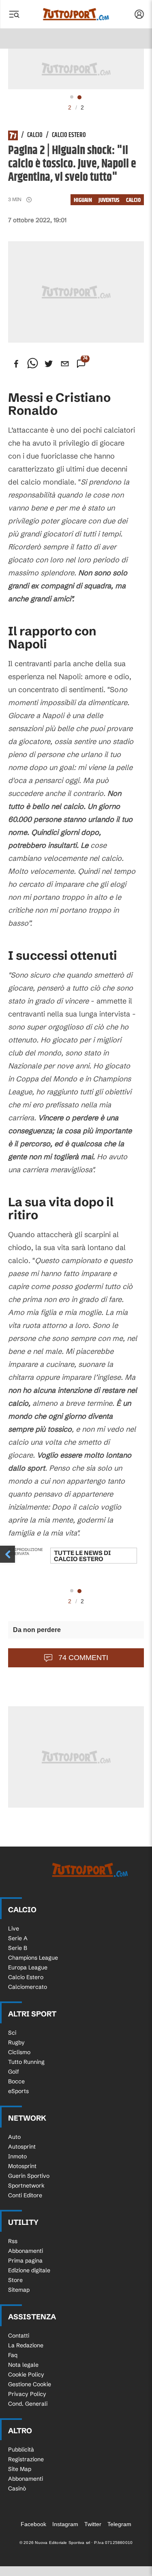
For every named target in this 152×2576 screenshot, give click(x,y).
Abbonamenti (26, 2251)
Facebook (33, 2524)
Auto (14, 2137)
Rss (13, 2241)
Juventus (109, 200)
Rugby (16, 2042)
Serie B (18, 1948)
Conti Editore (25, 2195)
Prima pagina (25, 2261)
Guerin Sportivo (29, 2176)
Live (14, 1928)
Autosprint (22, 2147)
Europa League (28, 1967)
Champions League (33, 1958)
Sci (12, 2033)
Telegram (119, 2524)
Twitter (93, 2524)
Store (15, 2280)
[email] (65, 364)
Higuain (83, 200)
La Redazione (26, 2345)
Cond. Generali (28, 2404)
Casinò (17, 2488)
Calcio (35, 135)
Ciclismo (19, 2052)
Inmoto (17, 2156)
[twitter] (49, 364)
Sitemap (19, 2290)
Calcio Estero (69, 135)
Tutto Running (26, 2062)
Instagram (65, 2524)
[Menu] (14, 14)
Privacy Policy (27, 2394)
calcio (133, 200)
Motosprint (22, 2166)
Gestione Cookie (30, 2384)
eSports (18, 2091)
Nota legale (23, 2365)
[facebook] (16, 364)
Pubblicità (21, 2449)
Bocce (16, 2081)
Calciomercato (28, 1987)
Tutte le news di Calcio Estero (82, 1556)
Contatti (19, 2336)
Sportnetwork (26, 2186)
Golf (14, 2072)
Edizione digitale (29, 2270)
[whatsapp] (32, 364)
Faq (13, 2355)
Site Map (20, 2469)
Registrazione (26, 2459)
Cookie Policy (26, 2374)
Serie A (18, 1938)
